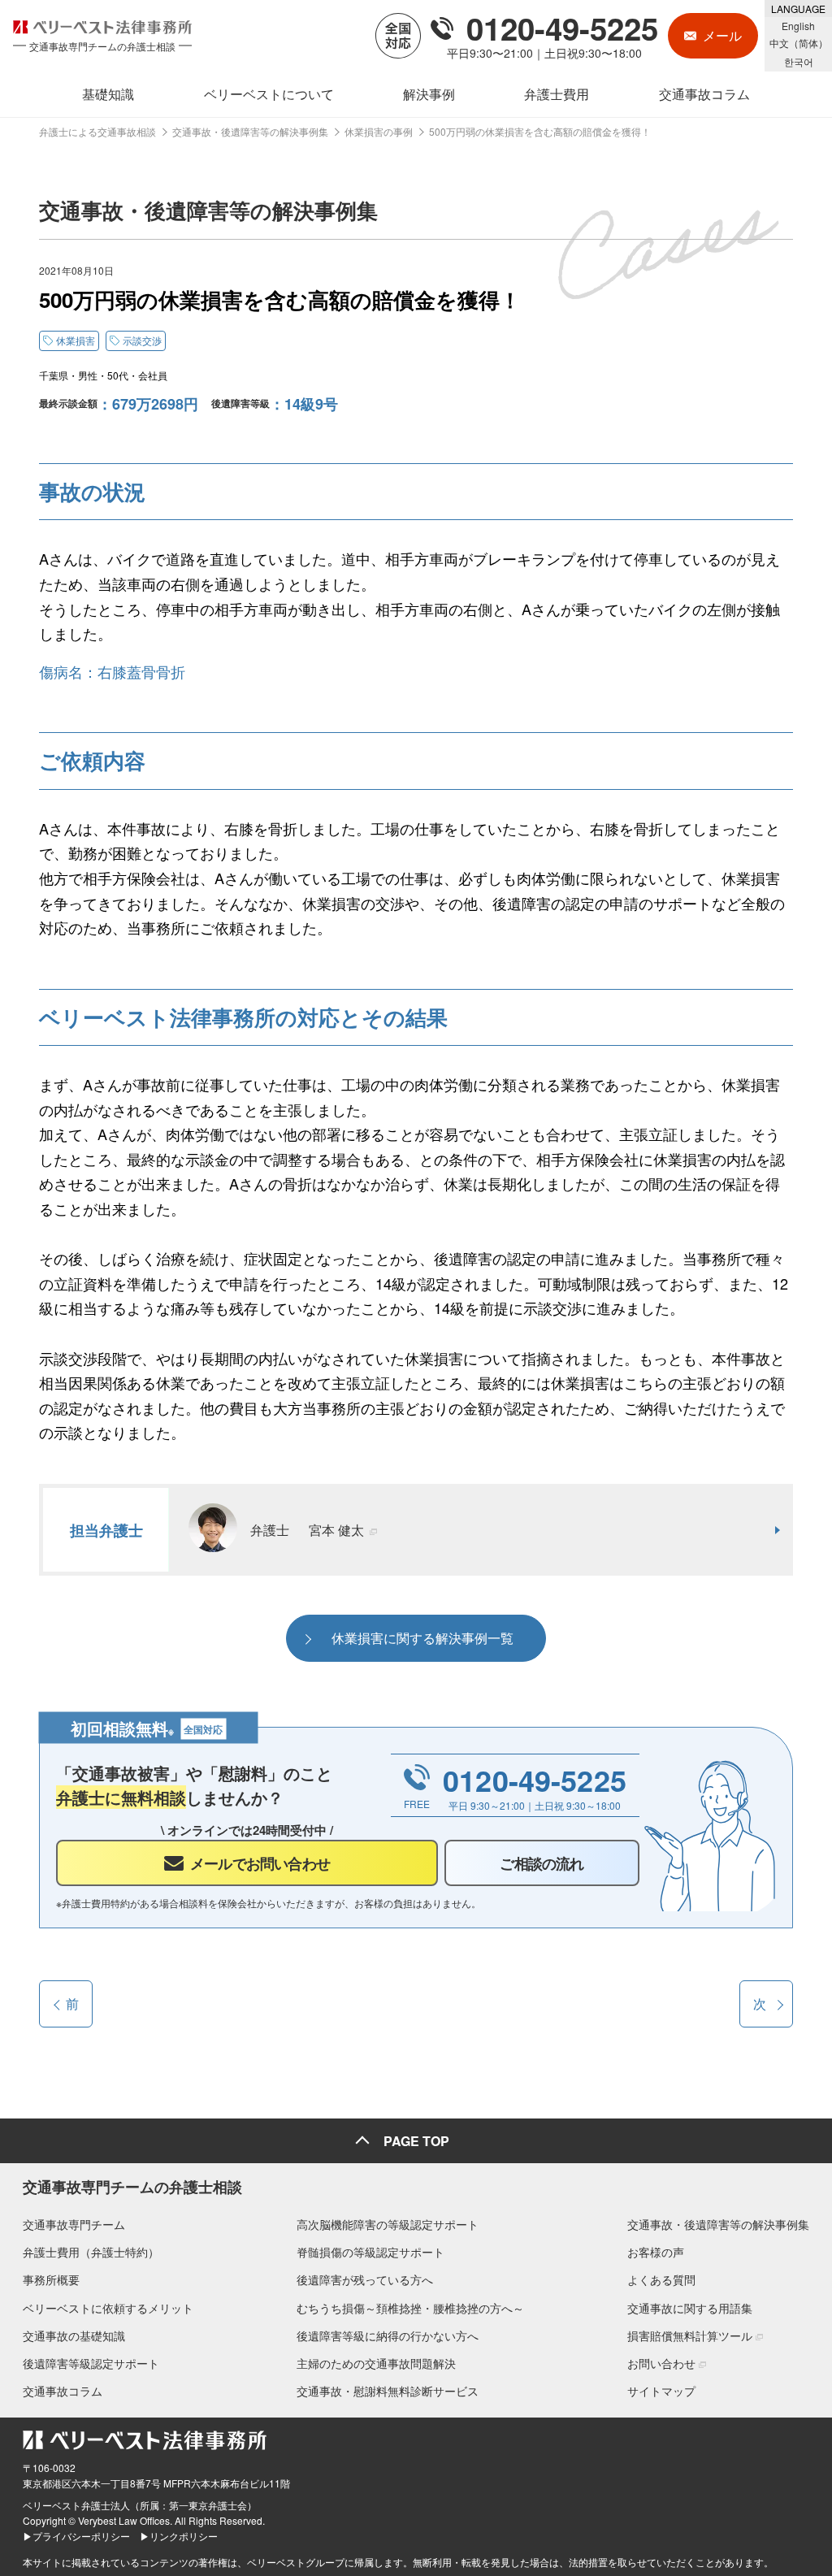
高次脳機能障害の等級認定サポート (388, 2224)
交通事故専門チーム (74, 2224)
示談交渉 (142, 340)
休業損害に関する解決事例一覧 (422, 1638)
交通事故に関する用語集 (690, 2308)
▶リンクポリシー (179, 2536)
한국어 (799, 61)
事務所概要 (51, 2279)
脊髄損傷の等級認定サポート (370, 2252)
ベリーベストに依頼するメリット (108, 2308)
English (798, 26)
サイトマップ (661, 2391)
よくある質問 (661, 2279)
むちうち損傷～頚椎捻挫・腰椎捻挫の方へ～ (410, 2308)
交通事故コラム (63, 2391)
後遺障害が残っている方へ (365, 2279)
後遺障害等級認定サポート (91, 2363)
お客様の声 (656, 2252)
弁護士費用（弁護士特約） (91, 2252)
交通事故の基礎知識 (74, 2335)
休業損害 (76, 340)
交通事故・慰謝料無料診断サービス (388, 2391)
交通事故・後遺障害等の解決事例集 (718, 2224)
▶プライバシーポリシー (76, 2536)
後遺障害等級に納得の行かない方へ (388, 2335)
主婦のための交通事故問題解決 (376, 2363)
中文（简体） (799, 43)
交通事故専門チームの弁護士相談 (132, 2187)
